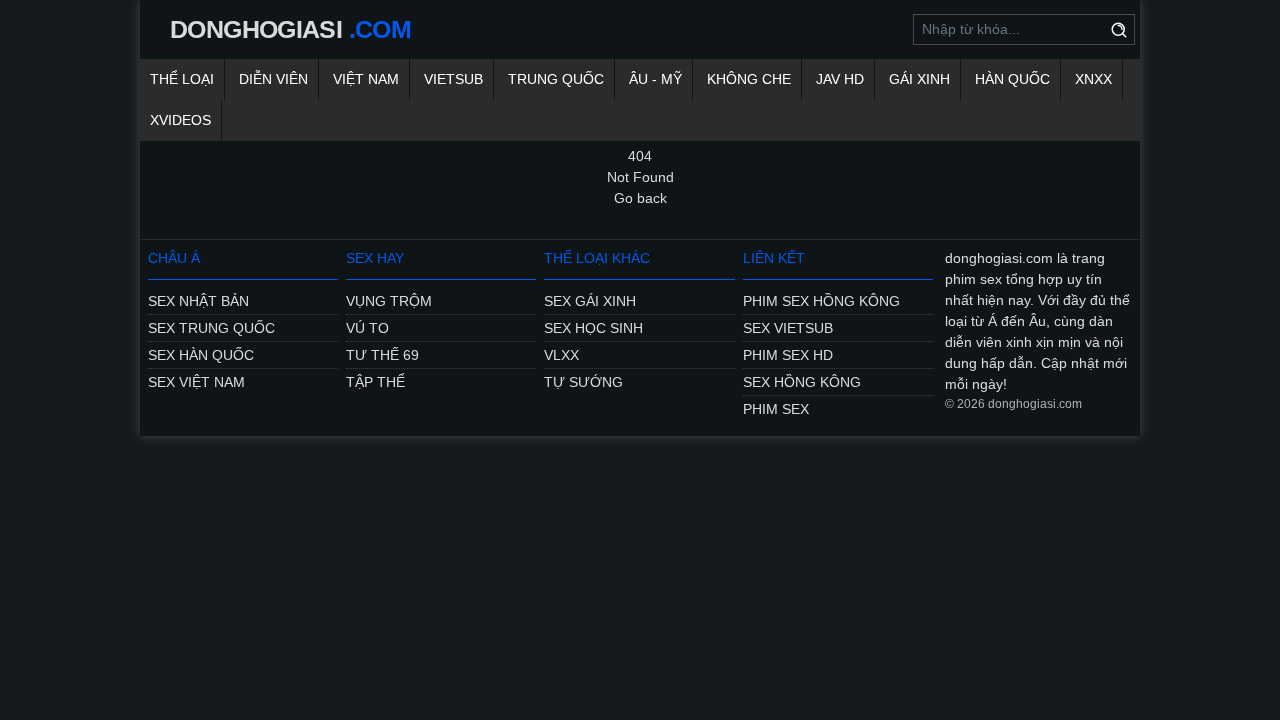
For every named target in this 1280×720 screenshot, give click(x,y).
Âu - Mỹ (655, 79)
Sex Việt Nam (196, 382)
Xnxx (1093, 79)
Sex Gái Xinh (590, 301)
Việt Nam (366, 79)
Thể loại (182, 79)
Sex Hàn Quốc (201, 355)
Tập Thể (375, 382)
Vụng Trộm (389, 301)
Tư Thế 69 (382, 355)
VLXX (561, 355)
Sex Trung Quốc (211, 328)
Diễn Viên (273, 79)
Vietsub (453, 79)
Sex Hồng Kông (802, 382)
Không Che (749, 79)
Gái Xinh (919, 79)
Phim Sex (776, 409)
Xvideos (180, 120)
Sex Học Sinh (593, 328)
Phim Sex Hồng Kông (821, 301)
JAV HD (840, 79)
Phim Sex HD (788, 355)
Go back (640, 198)
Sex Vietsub (788, 328)
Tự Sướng (583, 382)
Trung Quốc (556, 79)
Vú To (367, 328)
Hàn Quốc (1012, 79)
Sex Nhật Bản (198, 301)
